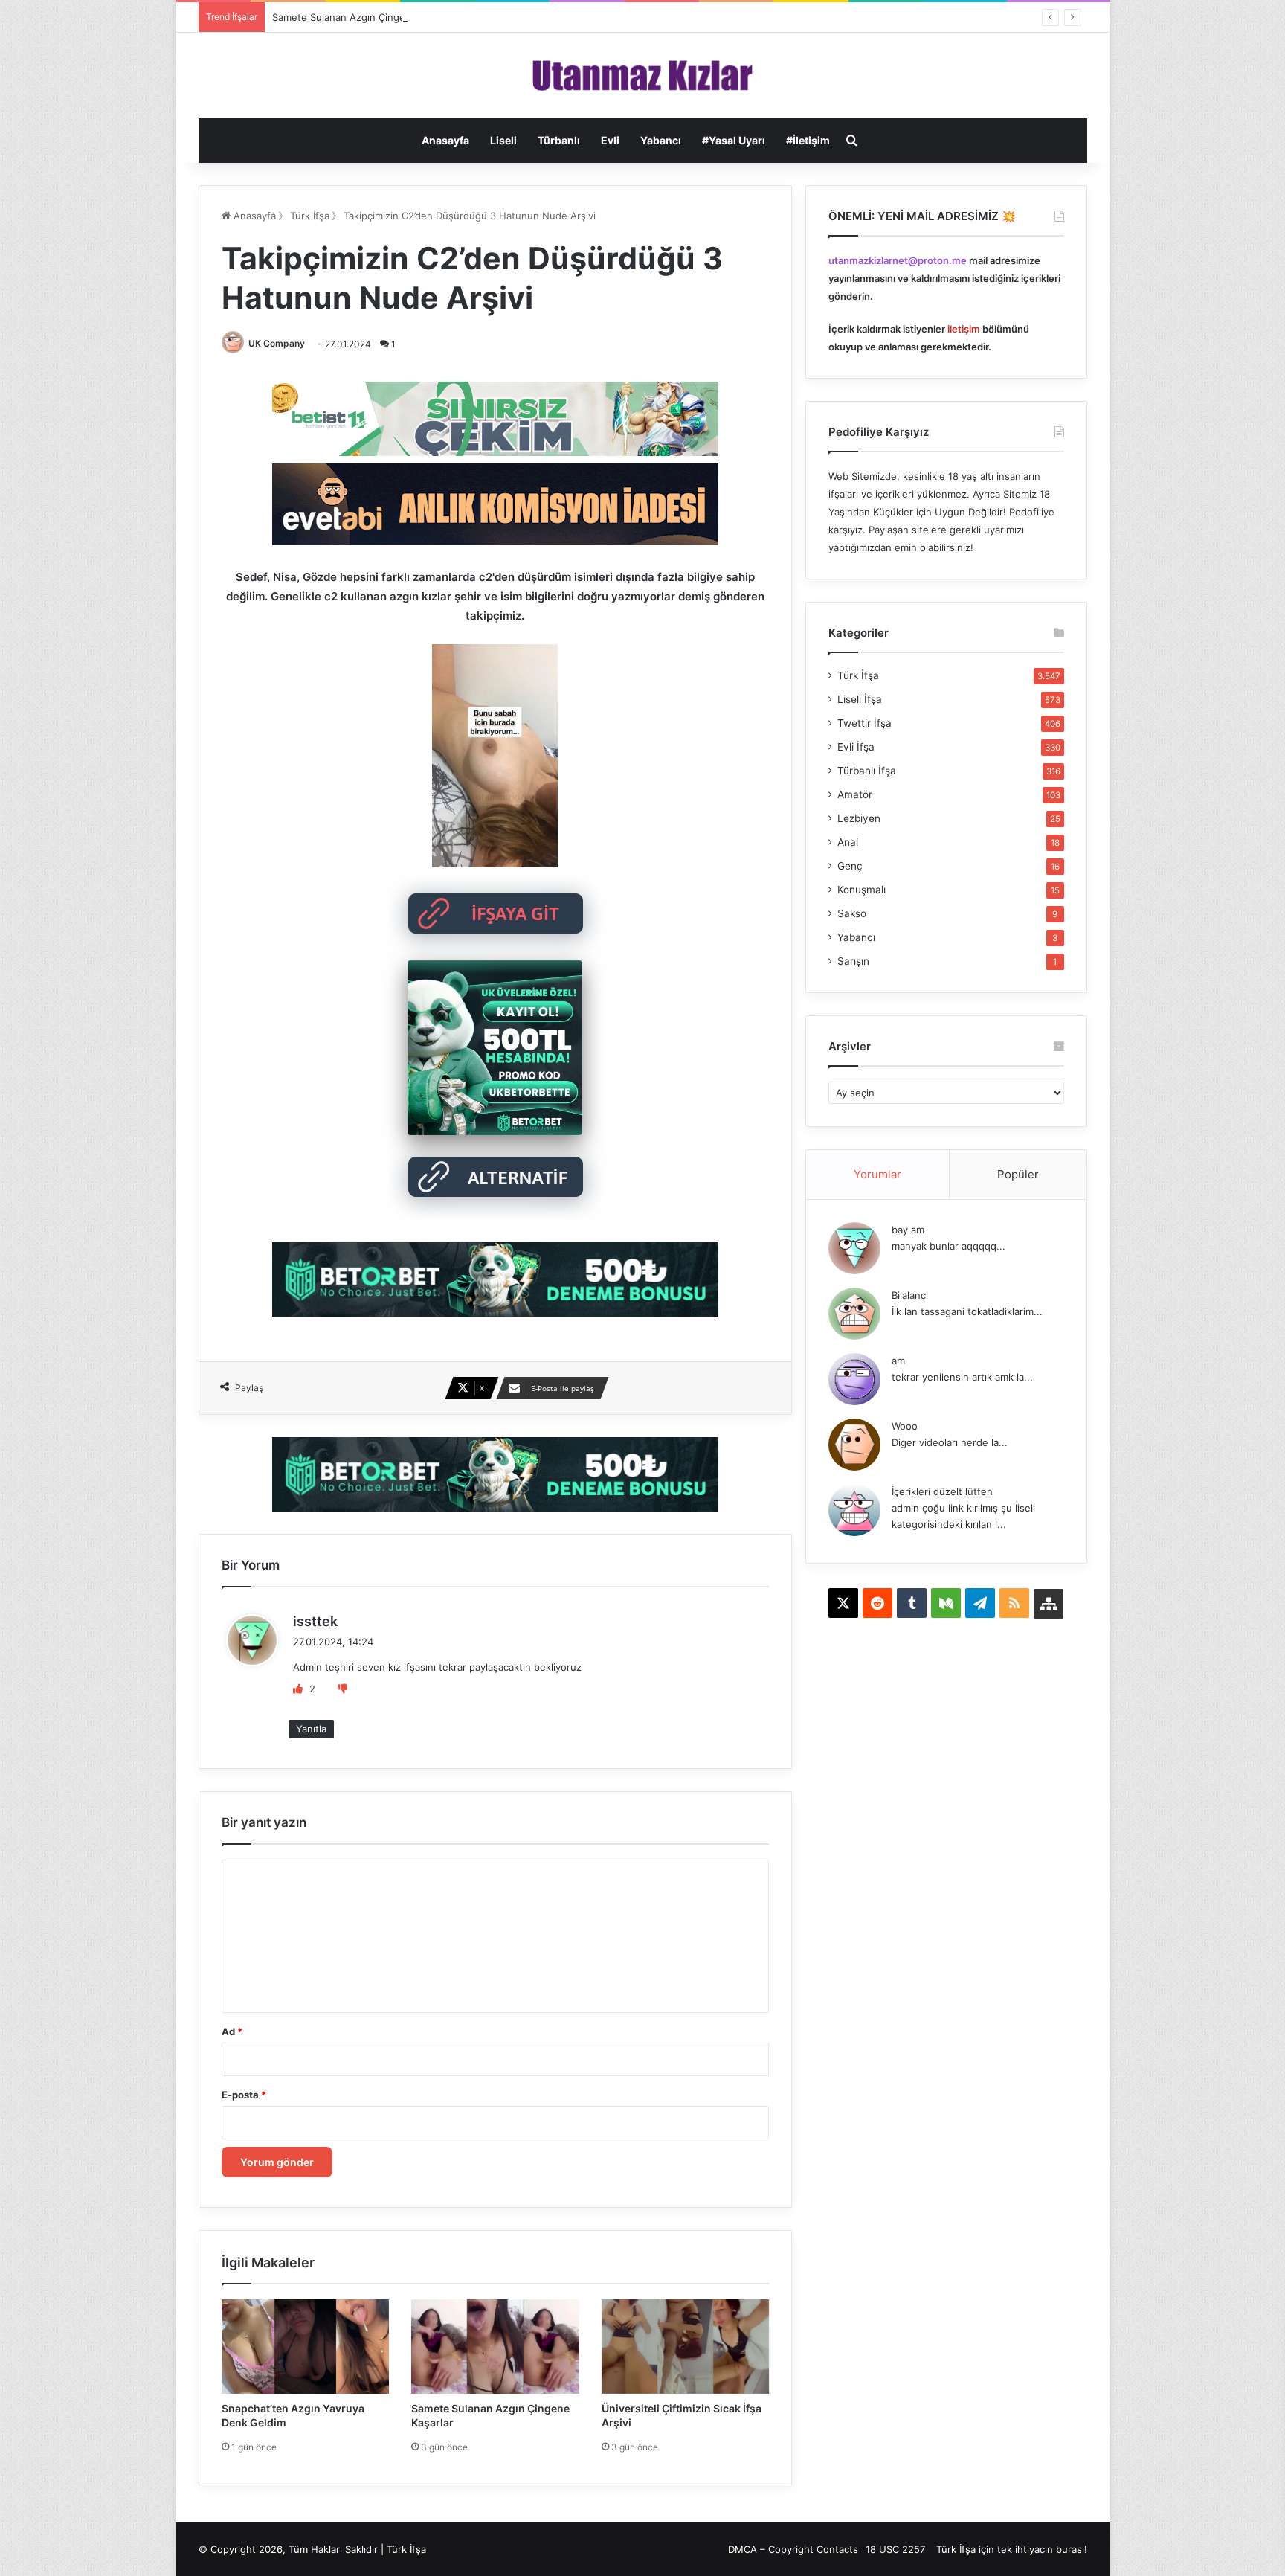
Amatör (855, 794)
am (898, 1361)
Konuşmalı (862, 890)
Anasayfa (445, 140)
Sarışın (853, 961)
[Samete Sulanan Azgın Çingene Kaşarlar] (495, 2347)
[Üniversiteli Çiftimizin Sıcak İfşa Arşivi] (686, 2347)
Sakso (852, 913)
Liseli (503, 140)
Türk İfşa (310, 216)
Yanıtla (311, 1729)
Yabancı (661, 140)
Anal (848, 842)
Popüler (1018, 1174)
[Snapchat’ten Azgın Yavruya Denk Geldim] (306, 2347)
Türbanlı (559, 140)
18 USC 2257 (895, 2549)
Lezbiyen (859, 818)
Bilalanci (910, 1295)
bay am (908, 1230)
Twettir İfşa (864, 723)
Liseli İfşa (860, 699)
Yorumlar (877, 1174)
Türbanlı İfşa (867, 771)
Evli (610, 140)
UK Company (277, 343)
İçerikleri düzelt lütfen (942, 1491)
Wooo (905, 1426)
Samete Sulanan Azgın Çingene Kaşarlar (364, 17)
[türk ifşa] (643, 76)
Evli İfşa (856, 747)
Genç (850, 866)
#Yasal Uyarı (734, 140)
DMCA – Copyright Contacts (793, 2549)
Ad (232, 2031)
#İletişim (808, 140)
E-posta (244, 2095)
